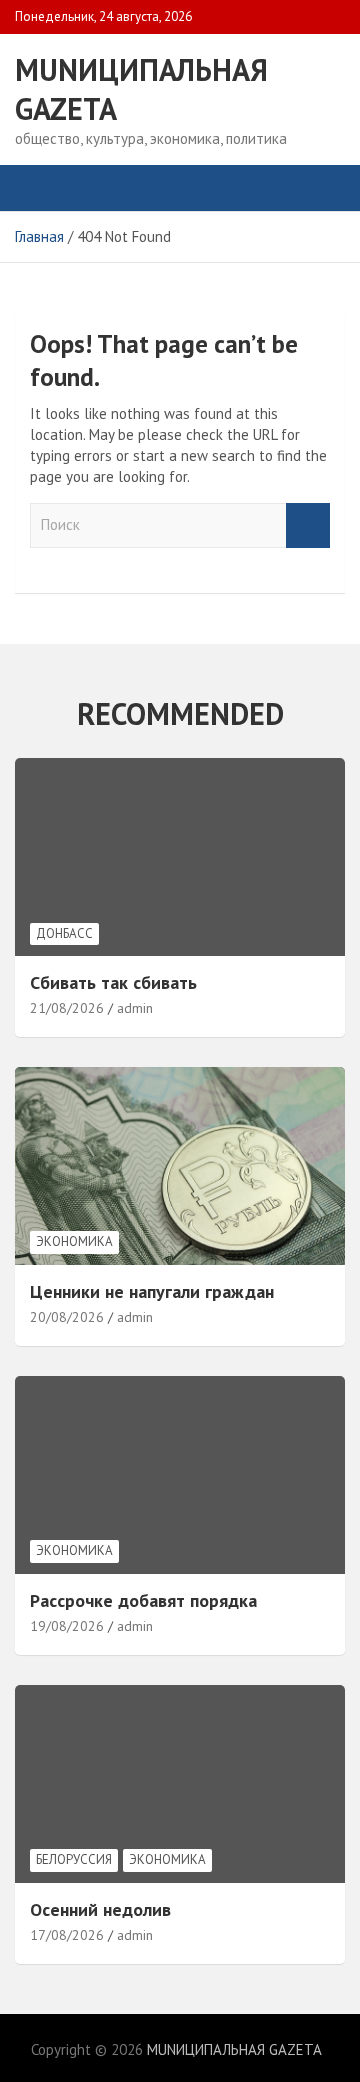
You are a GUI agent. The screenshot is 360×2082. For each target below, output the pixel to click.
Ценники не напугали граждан (152, 1291)
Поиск (308, 525)
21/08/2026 (67, 1008)
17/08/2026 (67, 1935)
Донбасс (64, 933)
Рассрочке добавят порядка (143, 1600)
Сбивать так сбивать (113, 982)
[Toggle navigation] (39, 188)
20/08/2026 (67, 1317)
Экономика (74, 1241)
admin (135, 1008)
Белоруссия (74, 1859)
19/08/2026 (67, 1626)
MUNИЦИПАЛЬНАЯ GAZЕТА (234, 2049)
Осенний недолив (100, 1909)
